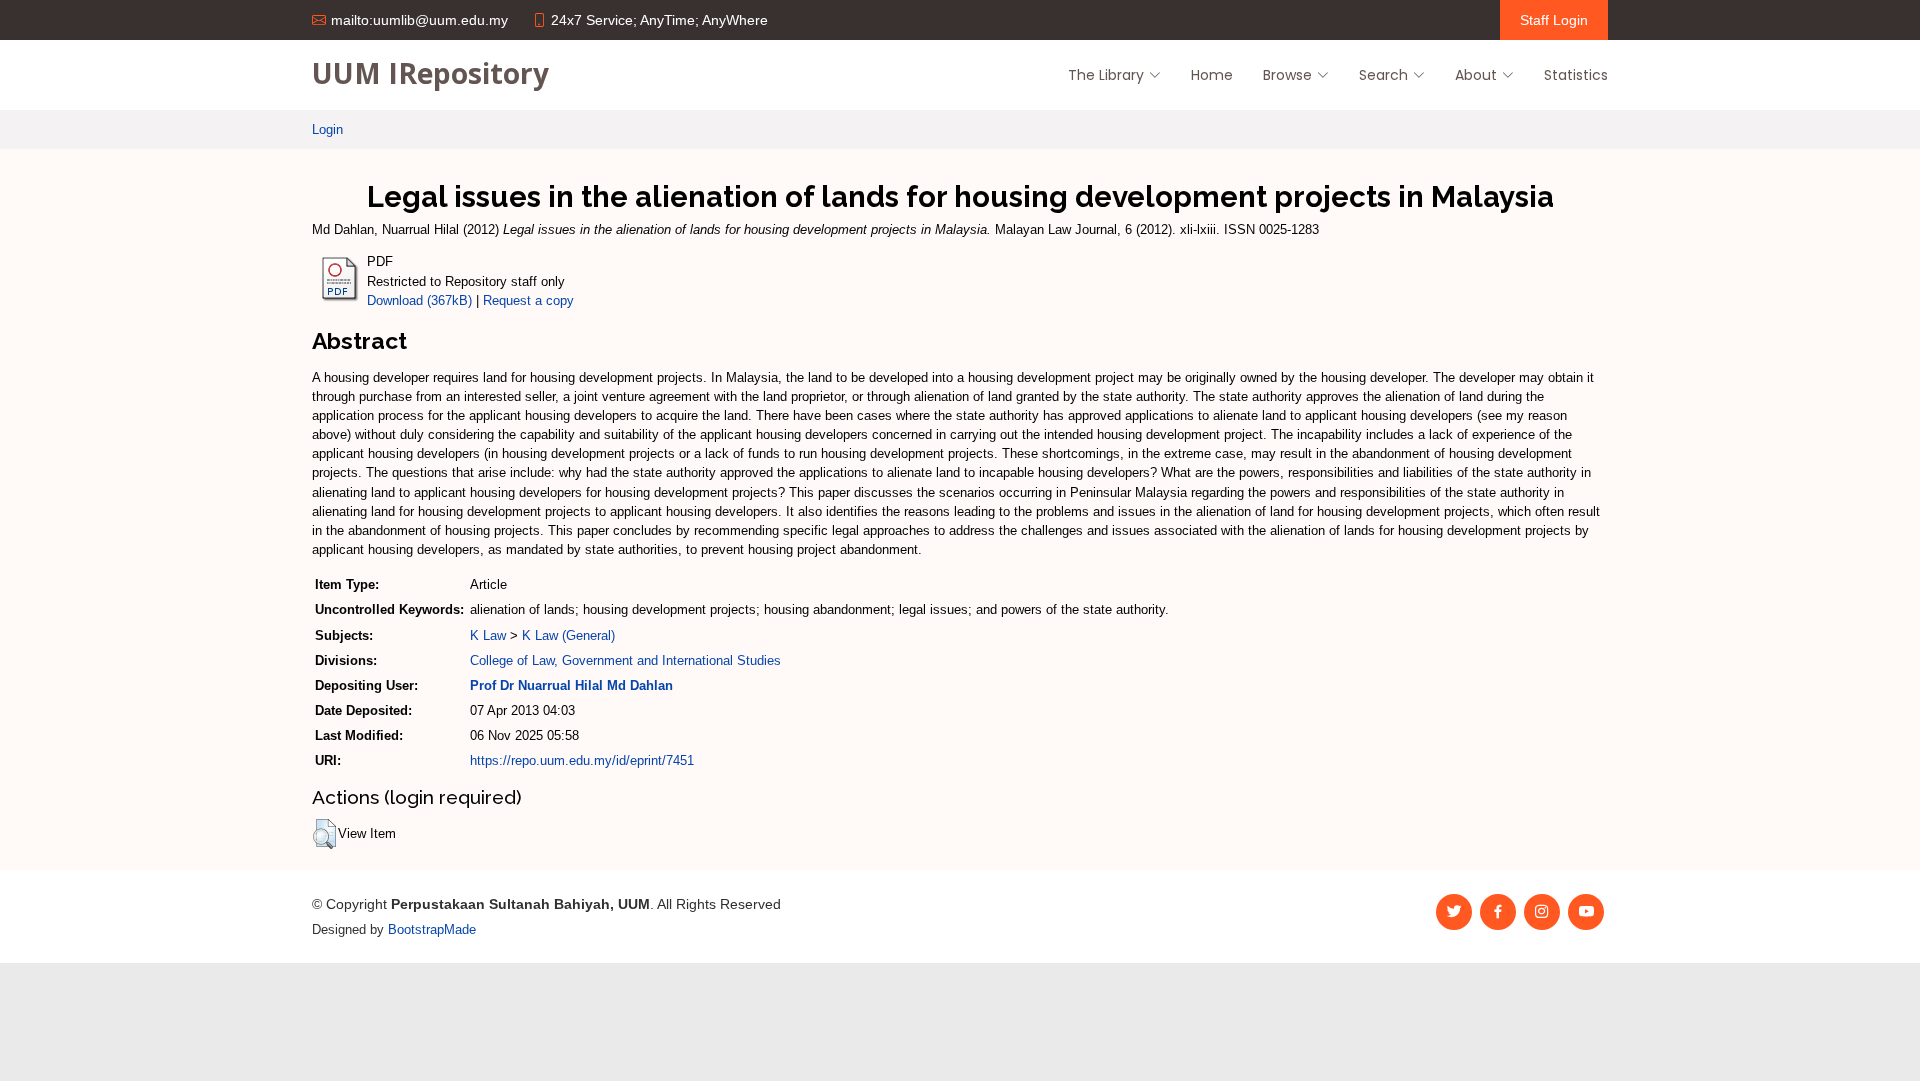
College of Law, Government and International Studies (625, 660)
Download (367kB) (419, 300)
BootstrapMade (432, 929)
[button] (324, 834)
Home (1212, 75)
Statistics (1576, 75)
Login (327, 129)
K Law (488, 635)
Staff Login (1554, 20)
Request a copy (528, 300)
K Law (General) (568, 635)
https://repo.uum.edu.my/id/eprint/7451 (582, 760)
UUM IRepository (430, 73)
